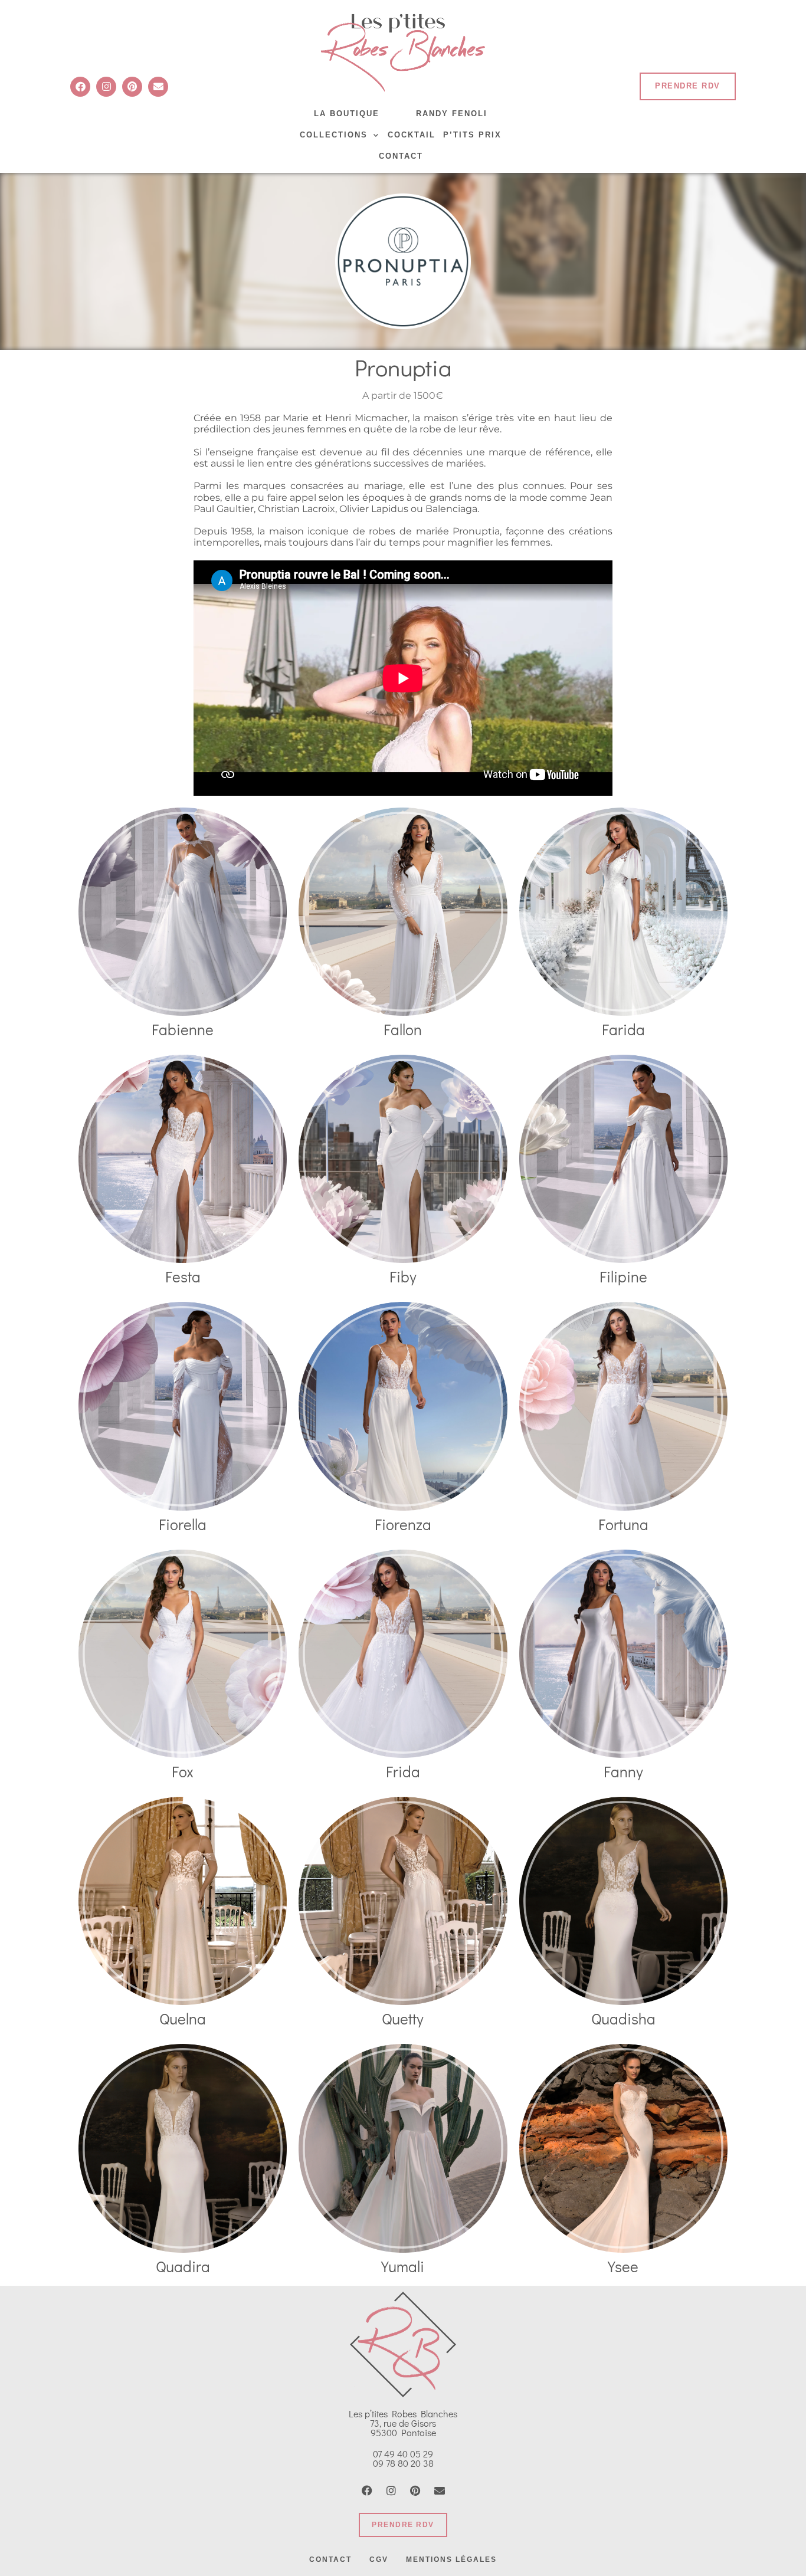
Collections (334, 135)
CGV (379, 2559)
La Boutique (347, 114)
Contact (401, 156)
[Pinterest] (132, 87)
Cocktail (412, 135)
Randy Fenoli (452, 114)
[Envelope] (158, 87)
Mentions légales (451, 2559)
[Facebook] (80, 87)
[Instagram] (106, 87)
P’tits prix (472, 135)
